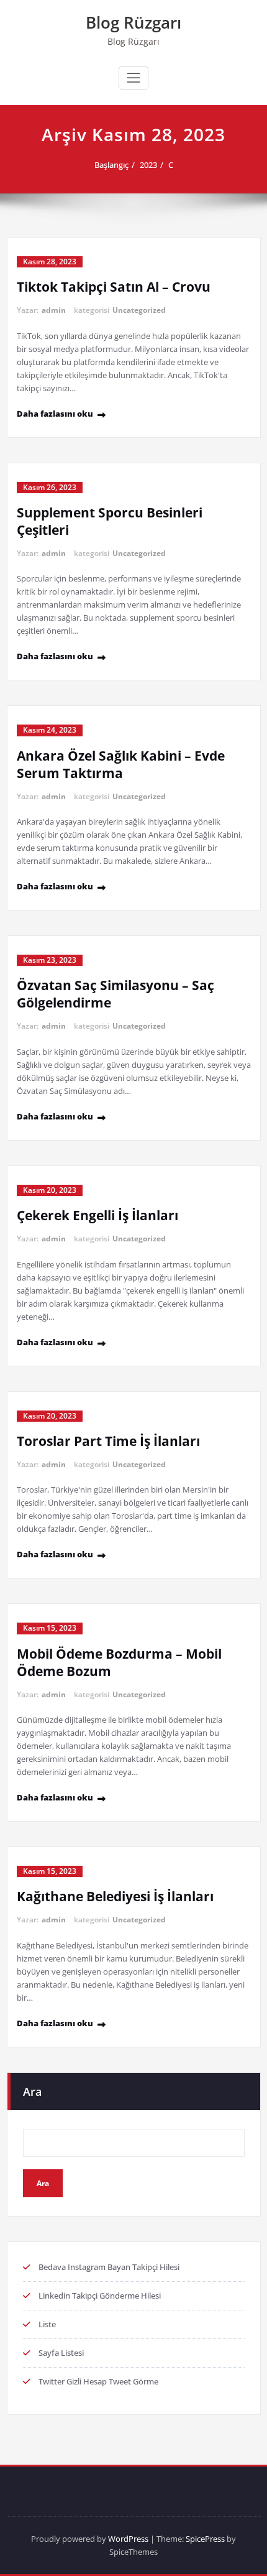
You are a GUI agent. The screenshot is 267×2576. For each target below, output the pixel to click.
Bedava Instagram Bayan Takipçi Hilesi (109, 2267)
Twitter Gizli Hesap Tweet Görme (98, 2381)
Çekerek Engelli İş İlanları (97, 1215)
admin (54, 310)
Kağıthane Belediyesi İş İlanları (115, 1896)
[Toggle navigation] (133, 78)
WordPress (128, 2539)
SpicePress (205, 2539)
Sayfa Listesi (61, 2353)
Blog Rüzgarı (133, 22)
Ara (32, 2092)
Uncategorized (139, 310)
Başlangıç (111, 165)
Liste (47, 2324)
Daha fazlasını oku (55, 414)
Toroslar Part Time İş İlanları (108, 1441)
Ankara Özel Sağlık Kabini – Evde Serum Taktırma (121, 764)
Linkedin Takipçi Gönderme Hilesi (100, 2296)
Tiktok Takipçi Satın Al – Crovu (114, 287)
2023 (148, 165)
